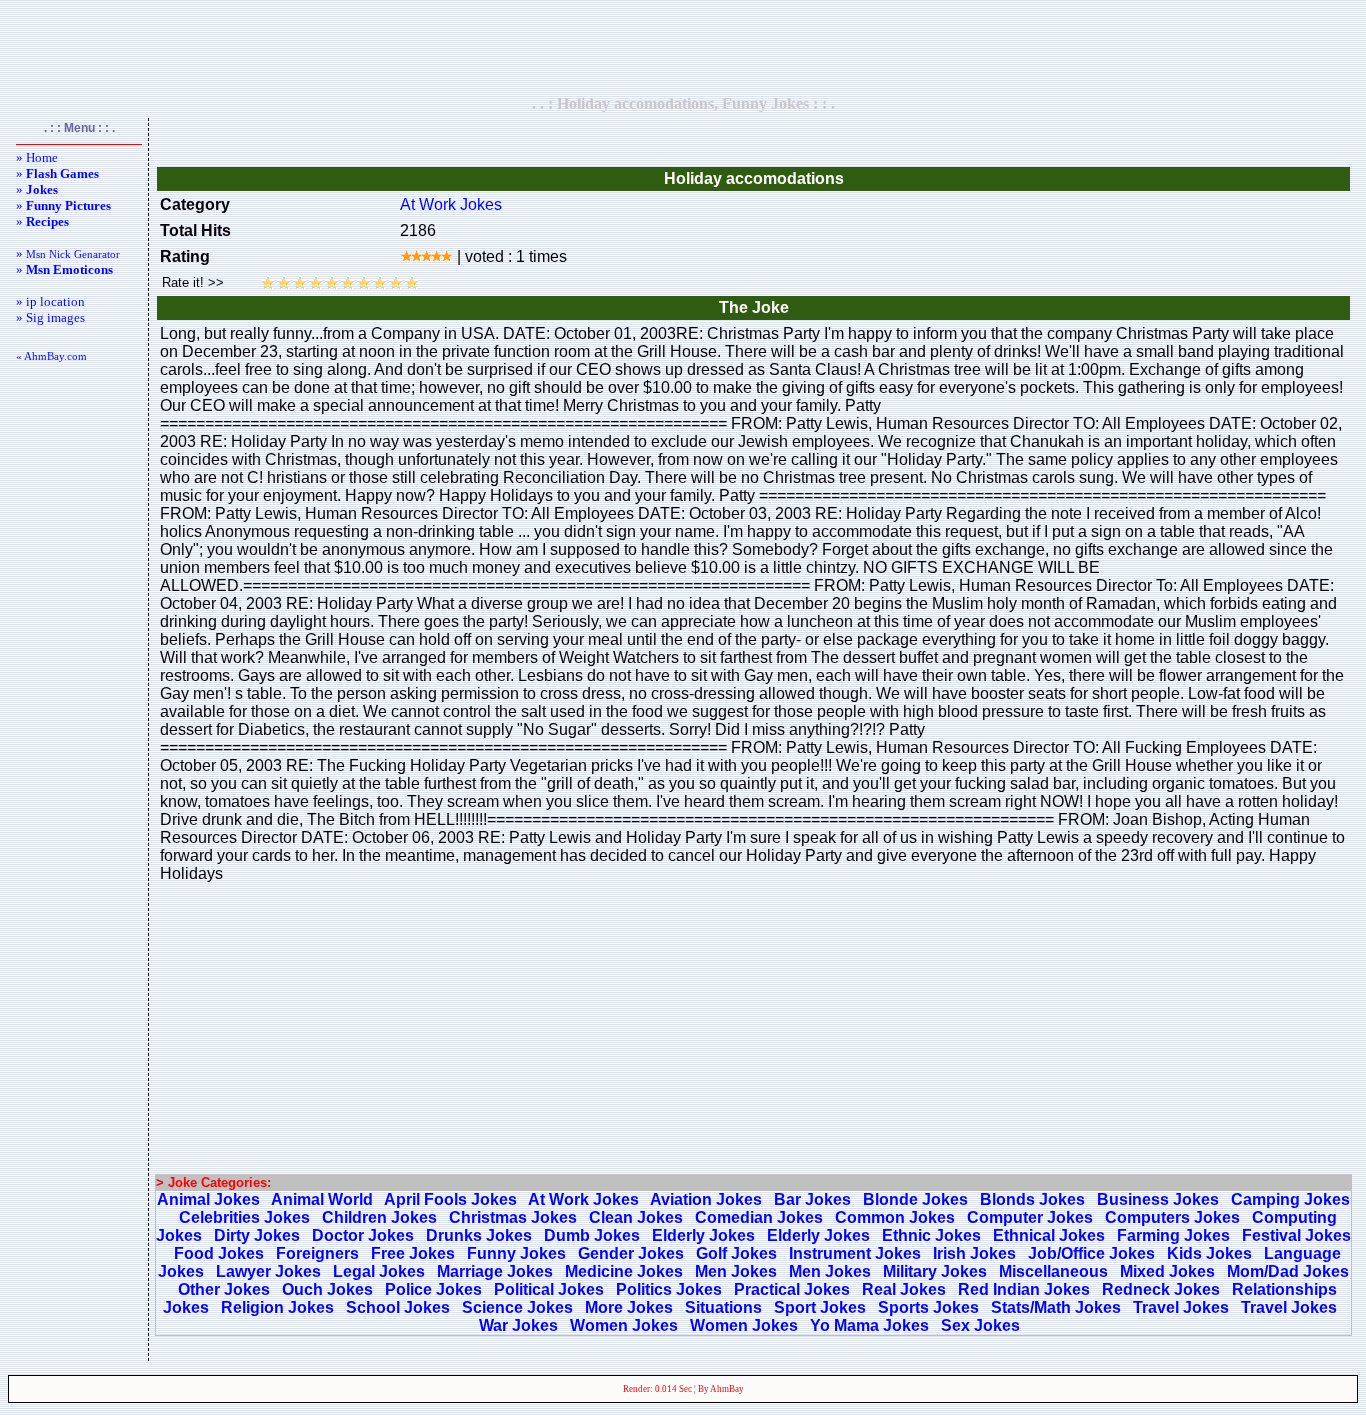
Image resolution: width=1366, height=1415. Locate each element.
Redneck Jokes (1161, 1289)
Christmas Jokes (513, 1217)
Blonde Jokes (915, 1199)
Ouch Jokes (327, 1289)
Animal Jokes (208, 1199)
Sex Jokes (980, 1325)
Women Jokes (624, 1325)
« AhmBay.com (51, 356)
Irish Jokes (974, 1253)
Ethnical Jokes (1049, 1235)
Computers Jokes (1172, 1217)
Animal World (322, 1199)
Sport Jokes (820, 1307)
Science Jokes (517, 1307)
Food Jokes (219, 1253)
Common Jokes (895, 1217)
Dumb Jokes (592, 1235)
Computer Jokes (1030, 1217)
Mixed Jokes (1167, 1271)
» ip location (50, 301)
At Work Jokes (451, 204)
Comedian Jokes (759, 1217)
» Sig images (50, 317)
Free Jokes (413, 1253)
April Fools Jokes (450, 1199)
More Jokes (629, 1307)
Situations (723, 1307)
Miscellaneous (1053, 1271)
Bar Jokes (812, 1199)
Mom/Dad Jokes (1288, 1271)
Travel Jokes (1181, 1307)
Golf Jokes (736, 1253)
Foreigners (317, 1253)
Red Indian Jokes (1024, 1289)
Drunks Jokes (479, 1235)
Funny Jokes (516, 1253)
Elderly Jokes (703, 1235)
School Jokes (398, 1307)
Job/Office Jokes (1091, 1253)
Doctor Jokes (363, 1235)
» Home (37, 157)
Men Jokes (736, 1271)
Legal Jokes (379, 1271)
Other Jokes (224, 1289)
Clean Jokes (636, 1217)
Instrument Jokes (855, 1253)
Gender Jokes (631, 1253)
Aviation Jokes (706, 1199)
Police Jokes (433, 1289)
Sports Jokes (928, 1307)
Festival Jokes (1296, 1235)
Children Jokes (379, 1217)
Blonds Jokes (1032, 1199)
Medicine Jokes (624, 1271)
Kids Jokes (1209, 1253)
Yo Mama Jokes (869, 1325)
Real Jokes (904, 1289)
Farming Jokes (1173, 1235)
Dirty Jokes (257, 1235)
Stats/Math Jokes (1056, 1307)
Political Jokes (549, 1289)
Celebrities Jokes (244, 1217)
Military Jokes (935, 1271)
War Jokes (518, 1325)
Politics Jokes (669, 1289)
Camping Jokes (1290, 1199)
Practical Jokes (792, 1289)
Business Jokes (1158, 1199)
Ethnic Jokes (931, 1235)
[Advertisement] (683, 47)
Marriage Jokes (495, 1271)
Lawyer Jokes (268, 1271)
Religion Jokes (277, 1307)
